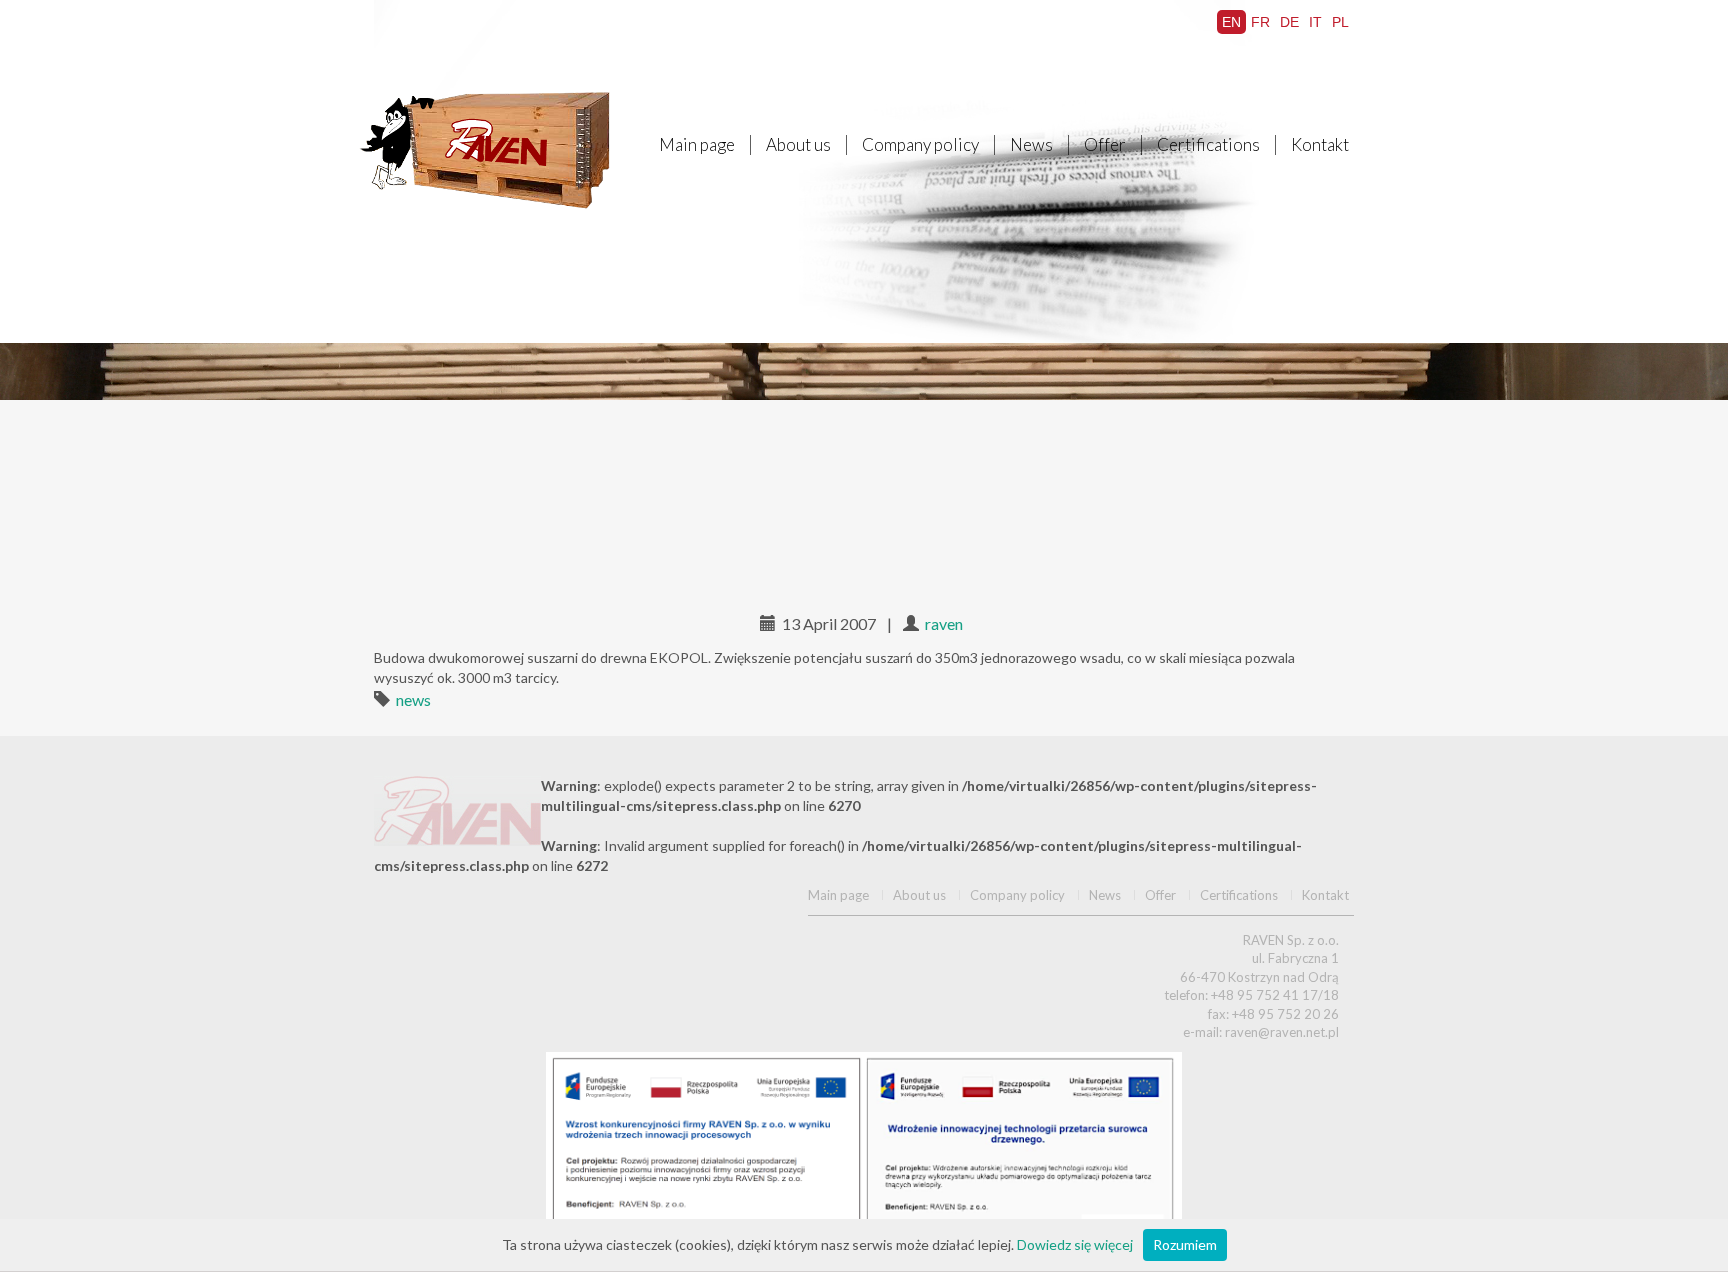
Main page (697, 145)
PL (1340, 22)
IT (1315, 22)
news (413, 699)
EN (1231, 22)
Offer (1105, 145)
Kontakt (1320, 145)
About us (798, 145)
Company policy (920, 145)
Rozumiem (1185, 1244)
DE (1289, 22)
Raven (489, 150)
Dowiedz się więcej (1075, 1244)
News (1031, 145)
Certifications (1208, 145)
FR (1260, 22)
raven (944, 623)
